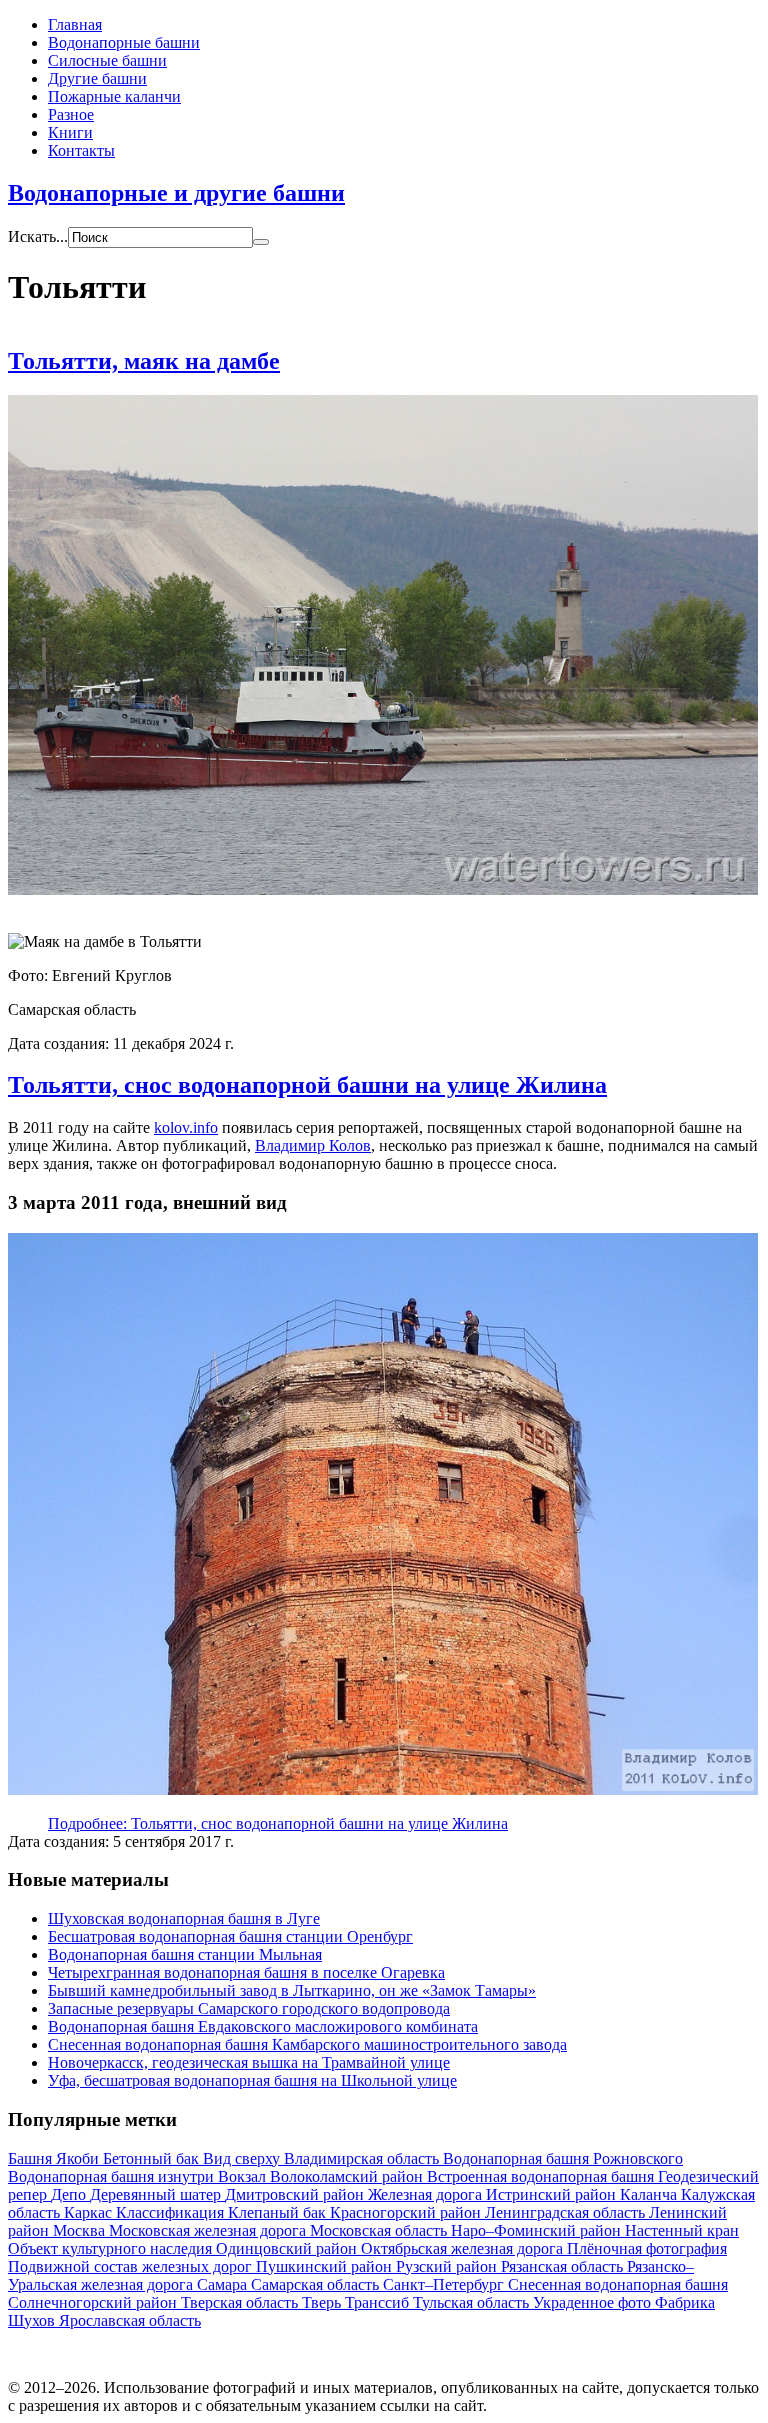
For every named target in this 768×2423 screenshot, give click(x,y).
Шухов (33, 2320)
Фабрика (685, 2302)
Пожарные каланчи (114, 96)
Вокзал (244, 2176)
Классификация (172, 2212)
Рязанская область (564, 2266)
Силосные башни (107, 60)
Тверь (323, 2302)
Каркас (90, 2212)
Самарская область (317, 2284)
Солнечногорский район (94, 2302)
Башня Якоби (55, 2158)
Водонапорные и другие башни (176, 193)
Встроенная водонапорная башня (542, 2176)
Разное (71, 114)
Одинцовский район (288, 2248)
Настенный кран (682, 2230)
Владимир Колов (313, 1145)
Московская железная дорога (209, 2230)
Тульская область (473, 2302)
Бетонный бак (153, 2158)
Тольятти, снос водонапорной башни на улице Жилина (307, 1085)
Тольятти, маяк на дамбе (144, 361)
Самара (224, 2284)
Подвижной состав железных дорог (132, 2266)
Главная (75, 24)
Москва (81, 2230)
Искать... (38, 236)
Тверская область (241, 2302)
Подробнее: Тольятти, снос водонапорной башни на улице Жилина (278, 1823)
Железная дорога (427, 2194)
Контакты (81, 150)
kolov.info (186, 1127)
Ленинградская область (567, 2212)
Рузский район (448, 2266)
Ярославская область (130, 2320)
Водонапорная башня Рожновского (563, 2158)
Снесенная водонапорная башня (618, 2284)
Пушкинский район (326, 2266)
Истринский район (553, 2194)
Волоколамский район (348, 2176)
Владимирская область (363, 2158)
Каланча (650, 2194)
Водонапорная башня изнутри (113, 2176)
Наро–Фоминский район (538, 2230)
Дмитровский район (296, 2194)
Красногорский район (407, 2212)
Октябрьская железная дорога (464, 2248)
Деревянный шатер (157, 2194)
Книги (70, 132)
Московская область (380, 2230)
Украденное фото (594, 2302)
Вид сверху (243, 2158)
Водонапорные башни (124, 42)
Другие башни (97, 78)
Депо (70, 2194)
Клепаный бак (279, 2212)
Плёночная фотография (647, 2248)
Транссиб (379, 2302)
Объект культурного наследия (112, 2248)
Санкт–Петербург (445, 2284)
